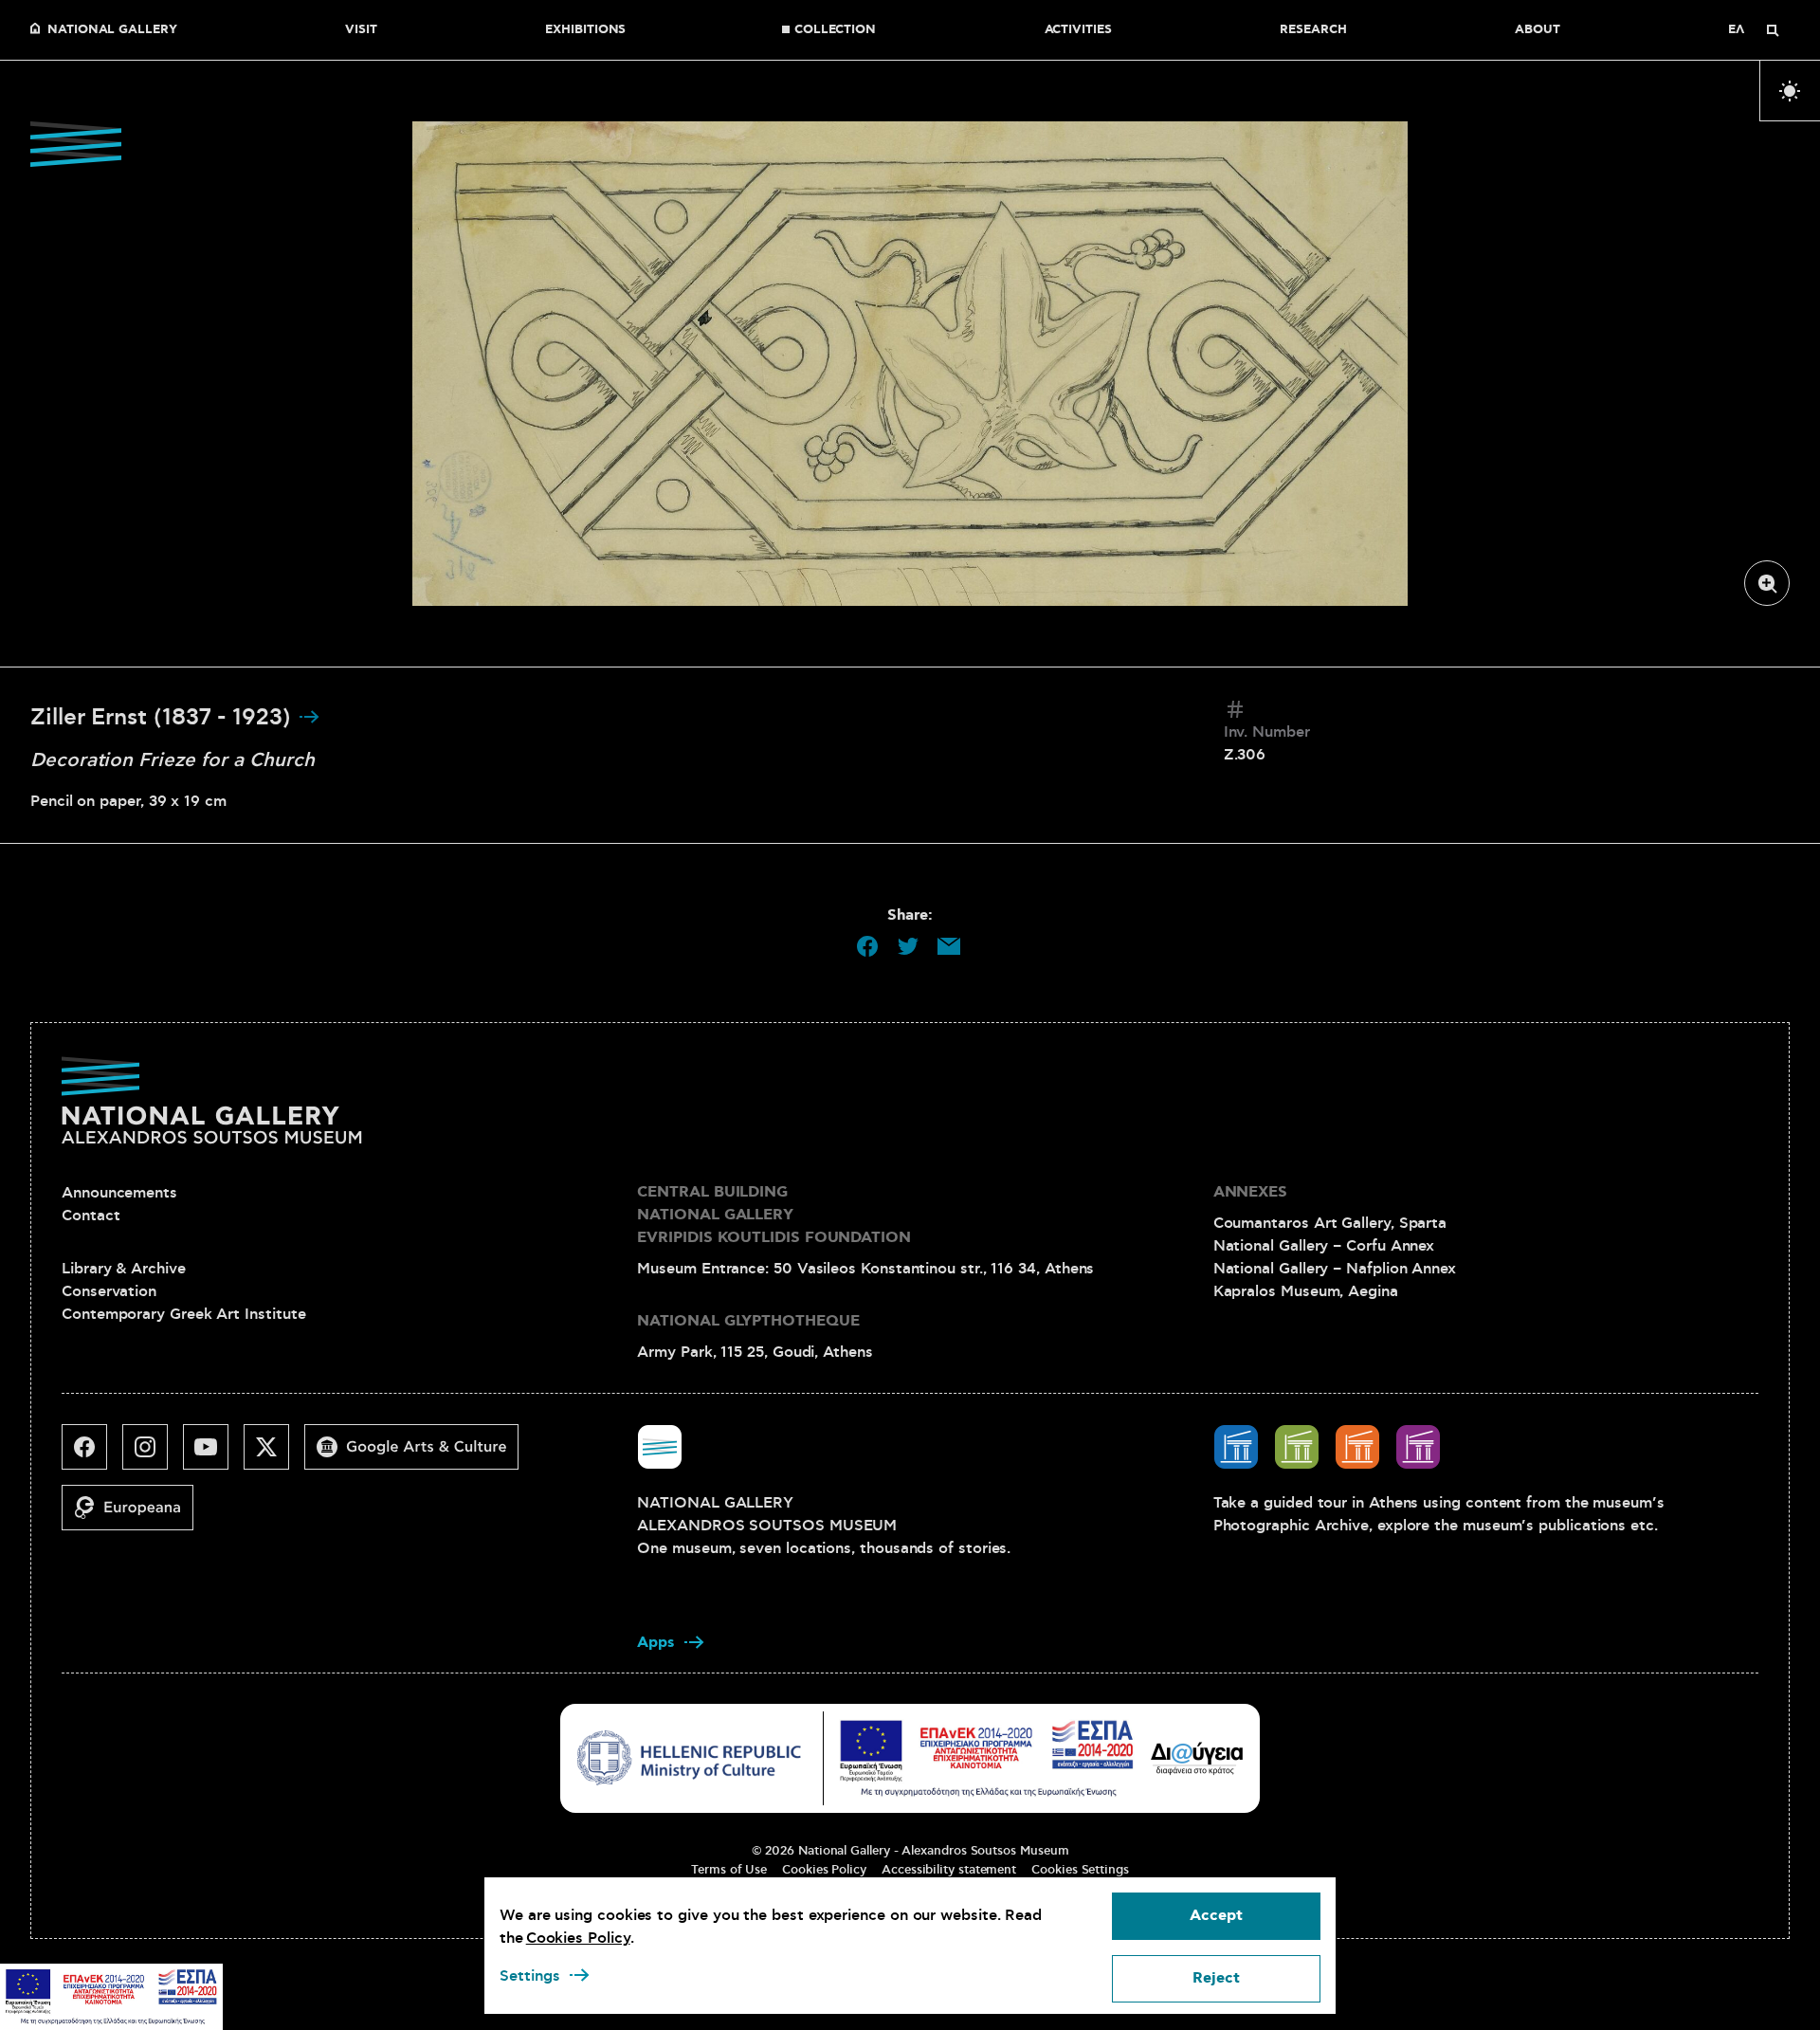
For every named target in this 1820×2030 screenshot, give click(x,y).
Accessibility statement (949, 1870)
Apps (656, 1643)
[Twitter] (274, 1454)
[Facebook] (92, 1454)
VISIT (361, 30)
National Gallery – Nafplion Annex (1335, 1269)
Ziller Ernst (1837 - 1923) (164, 718)
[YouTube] (213, 1454)
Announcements (119, 1193)
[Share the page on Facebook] (867, 946)
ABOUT (1538, 30)
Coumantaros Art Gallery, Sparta (1330, 1223)
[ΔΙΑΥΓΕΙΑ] (1197, 1758)
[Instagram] (153, 1454)
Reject (1216, 1978)
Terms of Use (729, 1870)
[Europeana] (135, 1515)
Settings (530, 1976)
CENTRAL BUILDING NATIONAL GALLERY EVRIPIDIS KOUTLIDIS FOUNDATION (774, 1215)
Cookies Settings (1080, 1870)
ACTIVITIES (1078, 30)
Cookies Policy (824, 1870)
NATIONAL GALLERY (112, 30)
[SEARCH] (1773, 30)
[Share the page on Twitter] (908, 946)
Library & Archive (124, 1269)
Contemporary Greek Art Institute (183, 1314)
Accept (1216, 1916)
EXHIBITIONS (585, 30)
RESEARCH (1313, 30)
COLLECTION (835, 30)
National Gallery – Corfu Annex (1324, 1246)
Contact (91, 1216)
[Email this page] (949, 946)
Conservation (109, 1291)
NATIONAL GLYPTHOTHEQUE (748, 1321)
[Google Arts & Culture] (419, 1454)
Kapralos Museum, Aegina (1306, 1291)
